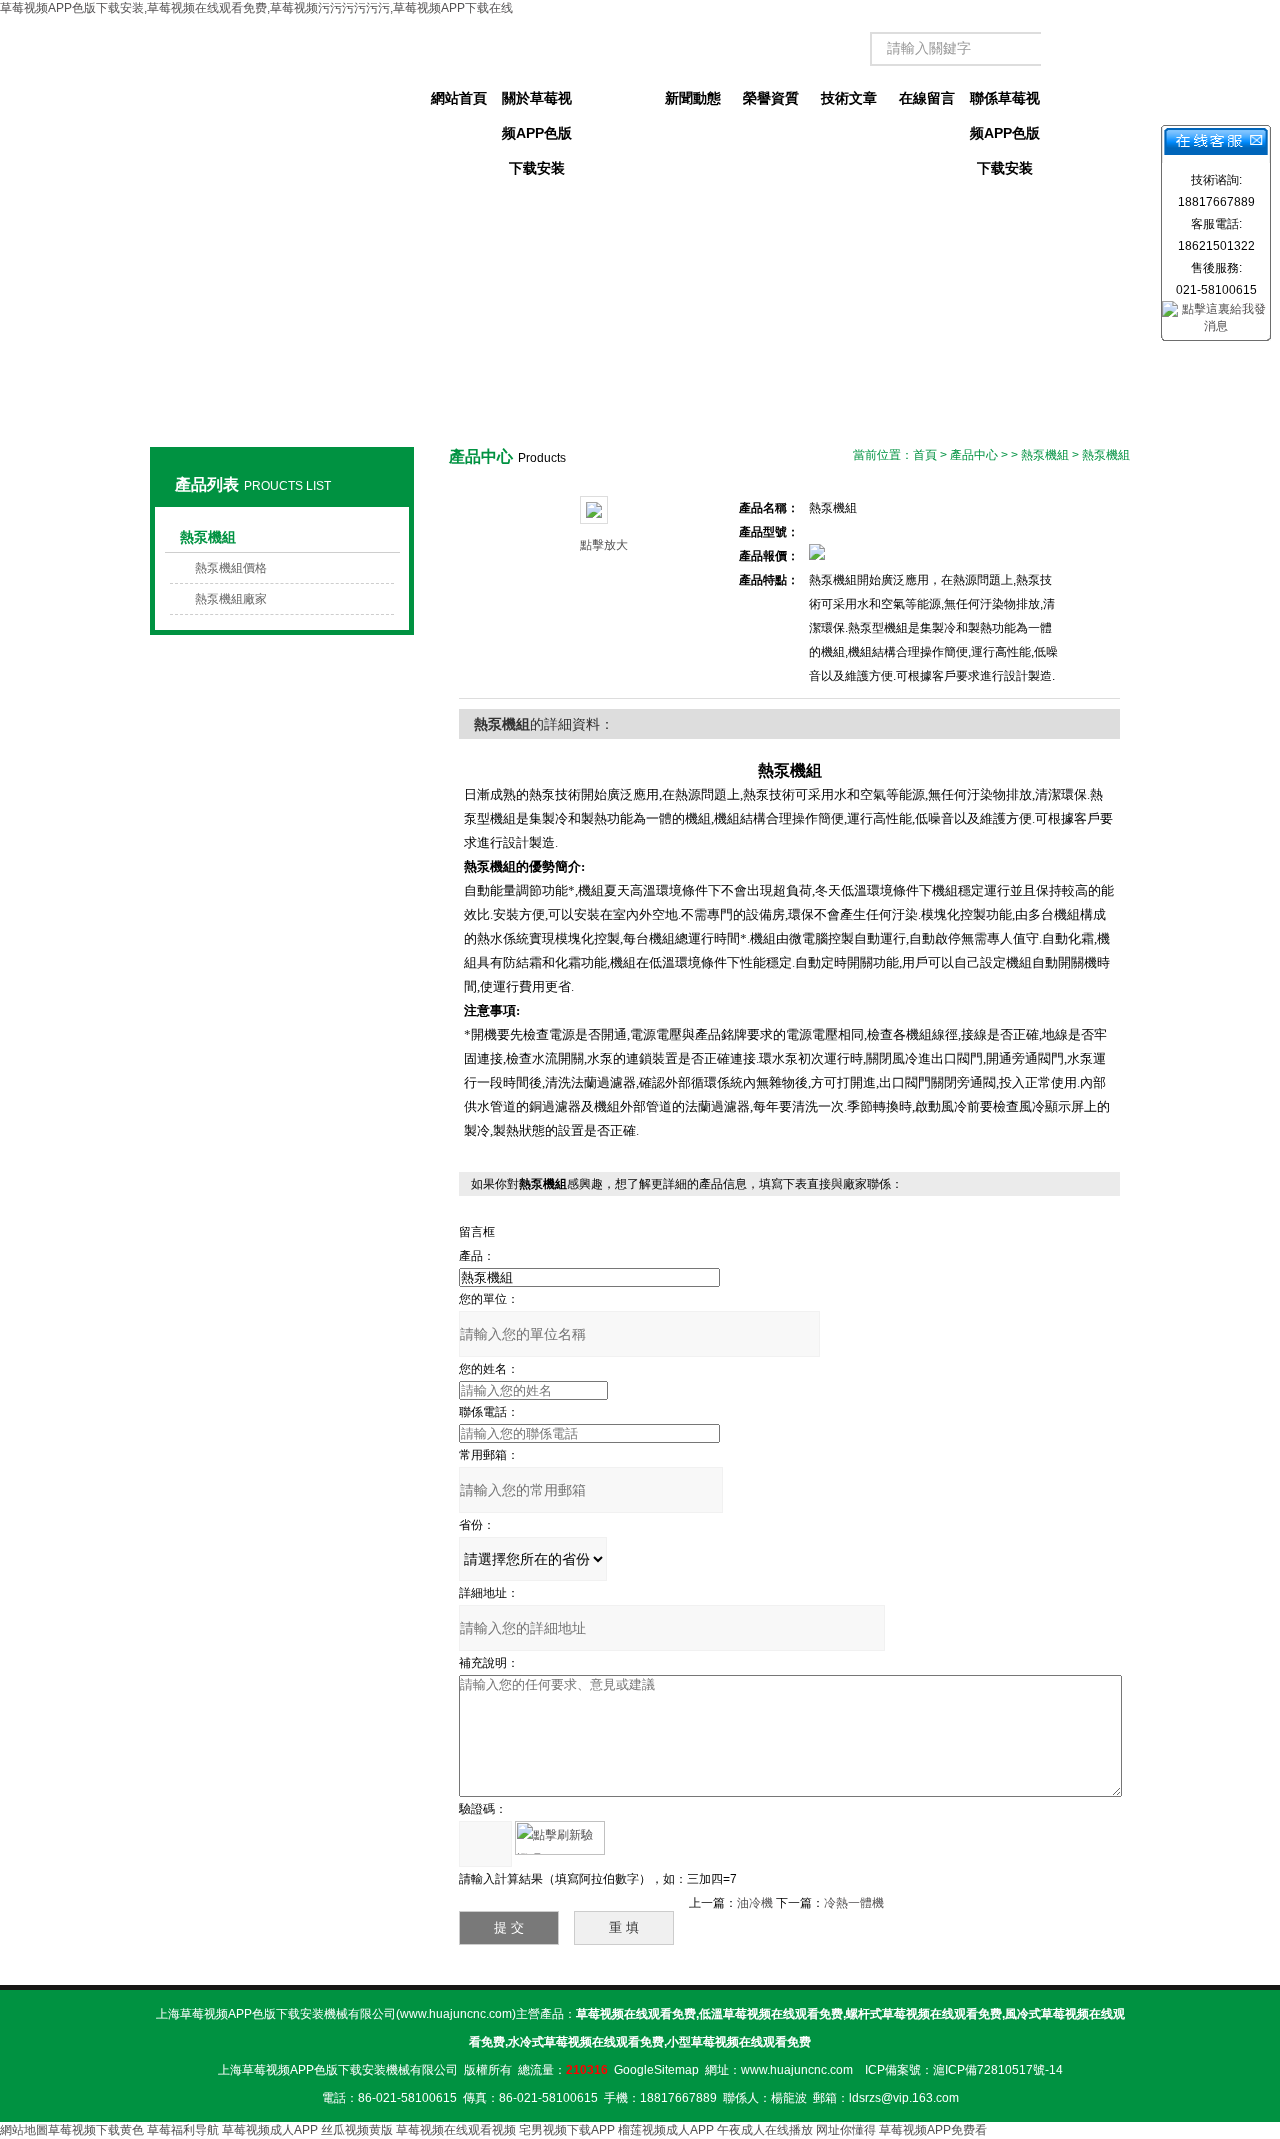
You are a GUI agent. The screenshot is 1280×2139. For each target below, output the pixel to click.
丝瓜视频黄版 (357, 2130)
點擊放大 (604, 545)
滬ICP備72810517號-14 (998, 2070)
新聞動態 (693, 98)
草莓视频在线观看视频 (456, 2130)
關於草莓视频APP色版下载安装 (537, 103)
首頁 (925, 455)
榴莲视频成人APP (666, 2130)
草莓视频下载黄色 (96, 2130)
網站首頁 (459, 98)
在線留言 (927, 98)
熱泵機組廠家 (231, 599)
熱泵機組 (208, 537)
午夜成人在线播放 (765, 2130)
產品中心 (615, 98)
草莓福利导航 (183, 2130)
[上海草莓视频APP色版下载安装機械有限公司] (281, 80)
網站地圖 (24, 2130)
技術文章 (849, 98)
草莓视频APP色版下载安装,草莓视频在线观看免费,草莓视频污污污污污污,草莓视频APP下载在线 (256, 8)
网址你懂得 (846, 2130)
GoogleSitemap (656, 2070)
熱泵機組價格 (231, 568)
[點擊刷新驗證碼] (560, 1838)
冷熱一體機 (854, 1903)
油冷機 (755, 1903)
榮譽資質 (771, 98)
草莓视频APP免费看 (933, 2130)
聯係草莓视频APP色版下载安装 (1005, 103)
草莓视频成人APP (270, 2130)
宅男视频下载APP (567, 2130)
